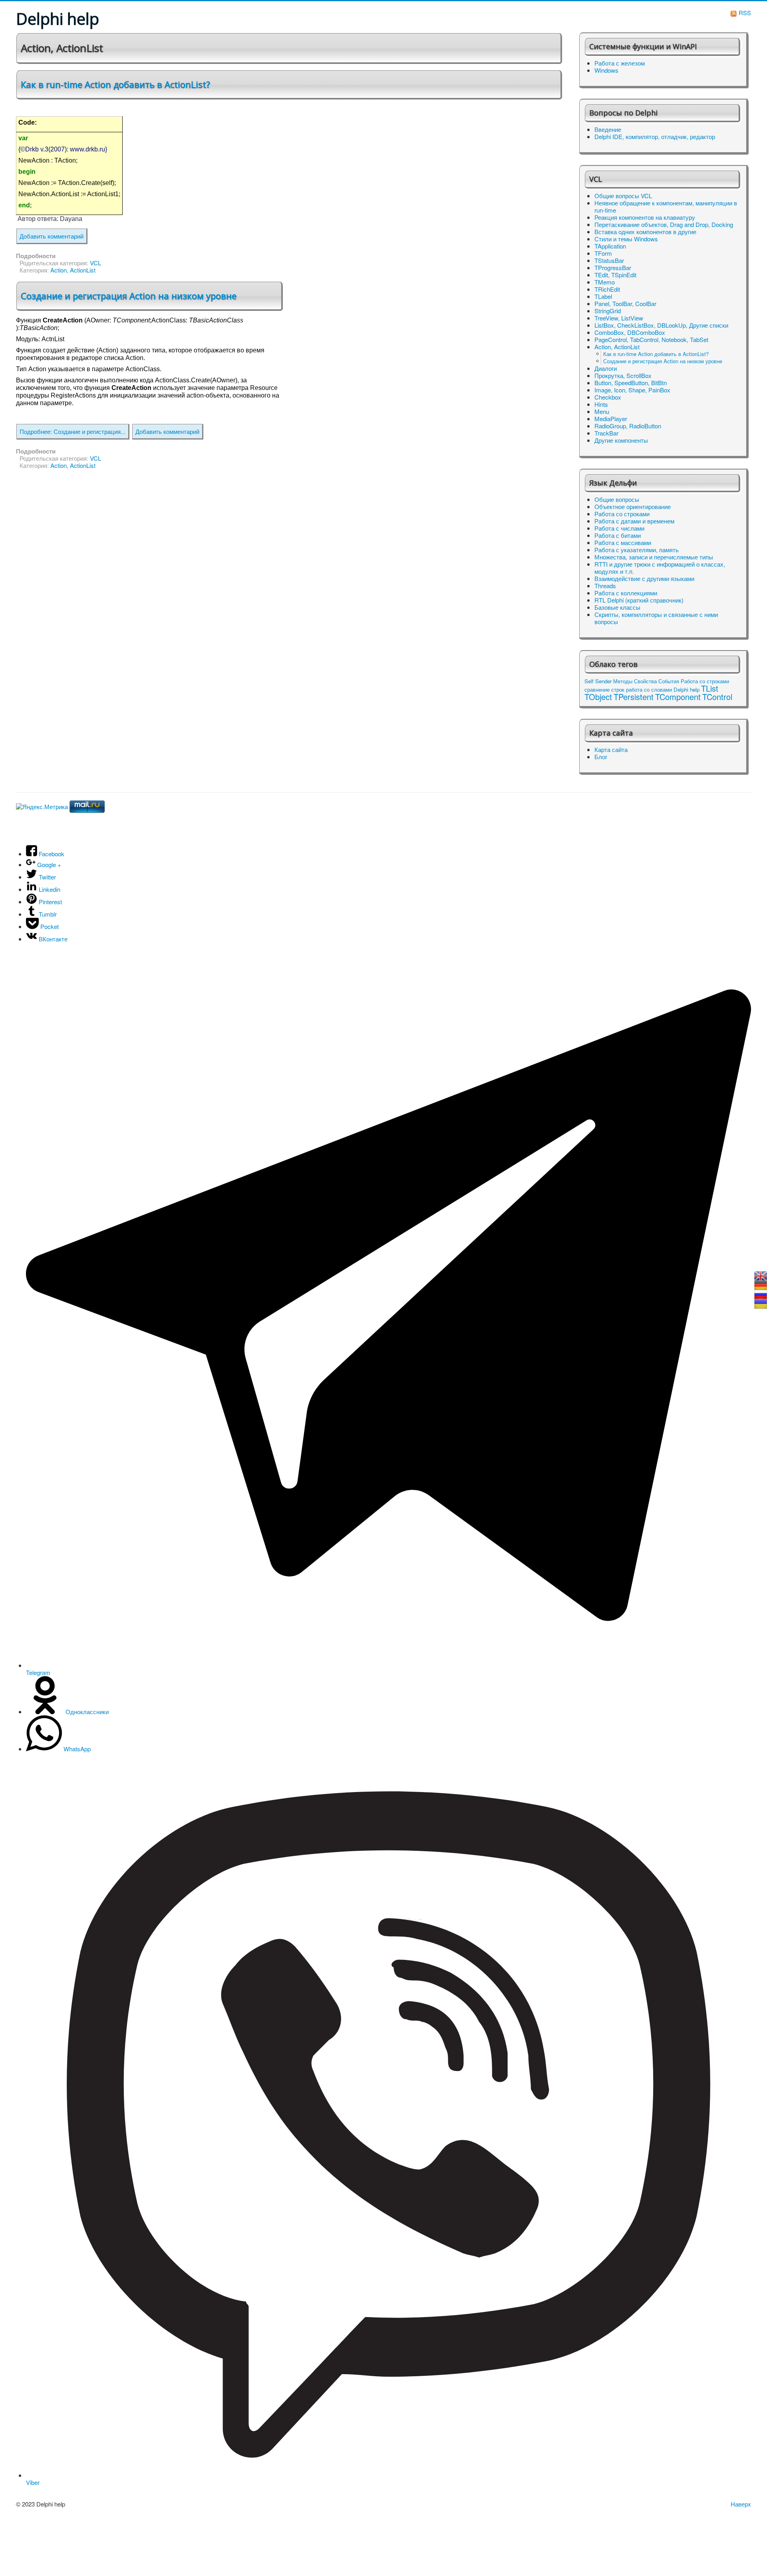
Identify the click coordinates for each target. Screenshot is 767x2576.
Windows (606, 70)
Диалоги (606, 368)
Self (589, 681)
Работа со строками (622, 514)
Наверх (741, 2504)
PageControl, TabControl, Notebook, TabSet (651, 340)
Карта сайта (611, 750)
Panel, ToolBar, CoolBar (625, 304)
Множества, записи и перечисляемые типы (654, 557)
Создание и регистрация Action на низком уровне (129, 296)
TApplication (610, 246)
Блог (601, 757)
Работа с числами (619, 528)
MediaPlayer (611, 419)
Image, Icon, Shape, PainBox (632, 390)
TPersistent (634, 697)
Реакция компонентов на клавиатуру (645, 217)
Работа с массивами (623, 543)
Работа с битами (618, 535)
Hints (601, 404)
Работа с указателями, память (637, 550)
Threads (605, 586)
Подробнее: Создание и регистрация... (73, 431)
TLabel (603, 296)
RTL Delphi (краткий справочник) (639, 600)
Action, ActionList (73, 270)
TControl (717, 697)
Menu (602, 412)
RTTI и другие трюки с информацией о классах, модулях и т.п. (660, 568)
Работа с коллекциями (626, 593)
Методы (623, 681)
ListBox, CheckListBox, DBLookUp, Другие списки (661, 325)
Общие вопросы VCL (623, 196)
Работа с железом (620, 63)
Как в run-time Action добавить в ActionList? (115, 84)
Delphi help (687, 689)
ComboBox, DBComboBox (630, 332)
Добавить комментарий (52, 236)
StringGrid (608, 311)
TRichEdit (607, 289)
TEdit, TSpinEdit (615, 275)
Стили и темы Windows (626, 239)
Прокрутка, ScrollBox (623, 376)
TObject (598, 697)
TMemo (605, 282)
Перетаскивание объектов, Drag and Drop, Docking (664, 225)
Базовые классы (617, 607)
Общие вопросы (617, 499)
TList (710, 688)
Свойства (645, 681)
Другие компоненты (621, 440)
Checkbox (608, 397)
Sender (603, 681)
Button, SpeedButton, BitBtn (631, 383)
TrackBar (606, 433)
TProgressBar (613, 268)
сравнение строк (604, 689)
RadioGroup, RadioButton (628, 426)
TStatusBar (609, 261)
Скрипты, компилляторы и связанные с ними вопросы (656, 618)
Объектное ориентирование (633, 507)
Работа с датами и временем (634, 521)
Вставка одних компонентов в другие (645, 232)
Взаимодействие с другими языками (644, 579)
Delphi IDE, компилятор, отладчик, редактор (655, 137)
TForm (603, 253)
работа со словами (649, 689)
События (669, 681)
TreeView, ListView (619, 318)
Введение (608, 129)
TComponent (678, 697)
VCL (95, 263)
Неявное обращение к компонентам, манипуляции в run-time (666, 207)
